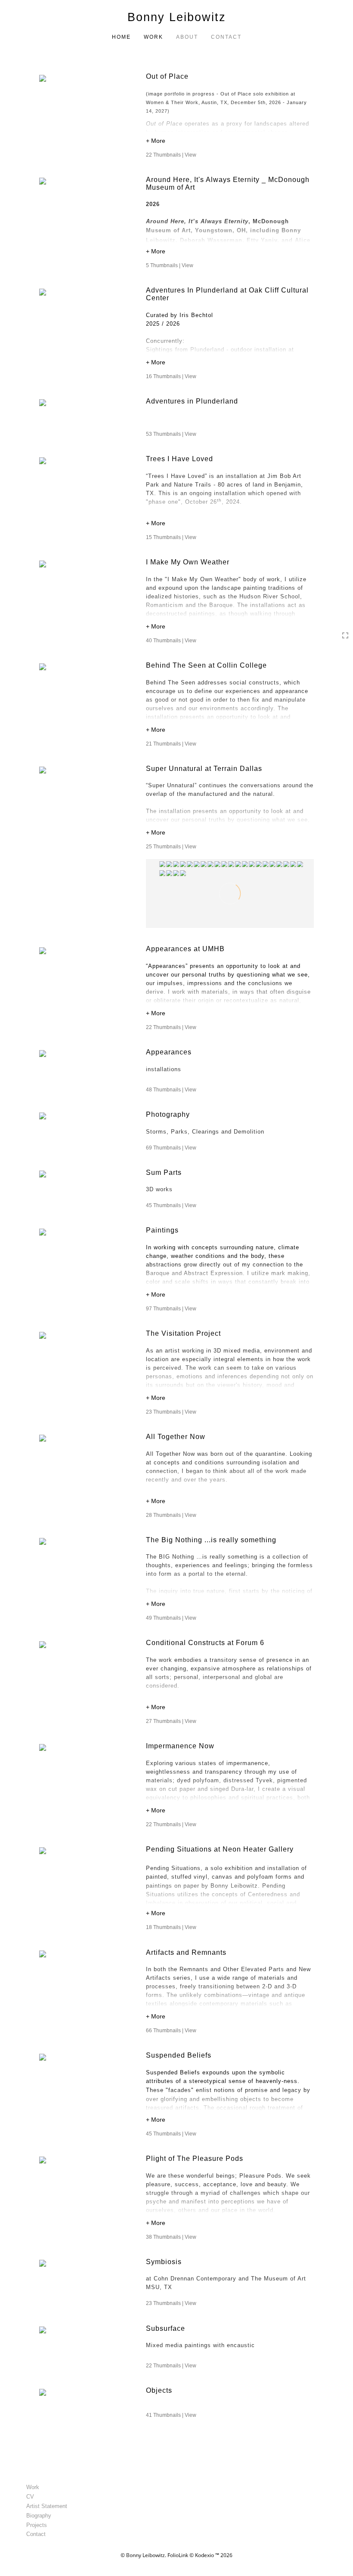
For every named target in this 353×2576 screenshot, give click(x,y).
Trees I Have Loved (180, 459)
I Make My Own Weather (188, 562)
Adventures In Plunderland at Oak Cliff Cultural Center (227, 294)
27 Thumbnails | (171, 1721)
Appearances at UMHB (185, 949)
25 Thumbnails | (171, 847)
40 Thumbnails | (171, 641)
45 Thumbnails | (171, 1205)
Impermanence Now (180, 1746)
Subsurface (166, 2328)
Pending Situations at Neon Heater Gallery (221, 1849)
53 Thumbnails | (171, 434)
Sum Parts (164, 1172)
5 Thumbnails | (170, 265)
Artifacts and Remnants (186, 1952)
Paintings (162, 1230)
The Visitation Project (183, 1333)
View (190, 155)
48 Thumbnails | (171, 1090)
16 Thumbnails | (171, 376)
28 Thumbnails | (171, 1515)
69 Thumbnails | (171, 1148)
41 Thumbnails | (171, 2415)
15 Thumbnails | (171, 537)
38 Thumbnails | (171, 2237)
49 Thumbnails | (171, 1618)
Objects (159, 2390)
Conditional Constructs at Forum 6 (206, 1643)
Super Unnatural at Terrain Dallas (204, 769)
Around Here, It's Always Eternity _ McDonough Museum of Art (228, 183)
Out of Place (167, 76)
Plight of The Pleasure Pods (195, 2158)
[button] (230, 142)
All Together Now (176, 1437)
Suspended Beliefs (179, 2055)
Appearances (169, 1052)
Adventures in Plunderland (192, 401)
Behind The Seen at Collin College (206, 665)
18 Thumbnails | (171, 1927)
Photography (168, 1114)
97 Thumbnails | (171, 1309)
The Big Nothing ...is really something (211, 1540)
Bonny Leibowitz (177, 17)
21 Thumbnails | (171, 744)
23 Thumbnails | (171, 1412)
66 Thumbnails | (171, 2031)
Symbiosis (164, 2262)
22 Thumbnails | (171, 155)
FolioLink (178, 2555)
